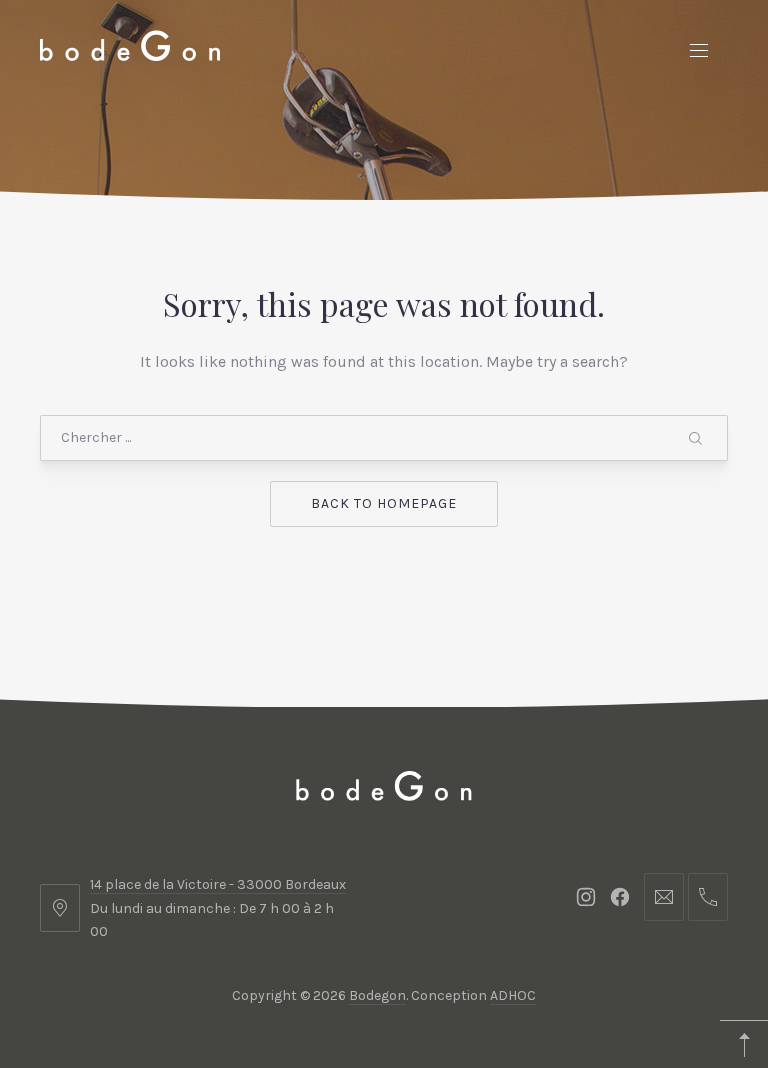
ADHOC (513, 995)
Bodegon (377, 995)
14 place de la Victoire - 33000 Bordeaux (218, 884)
